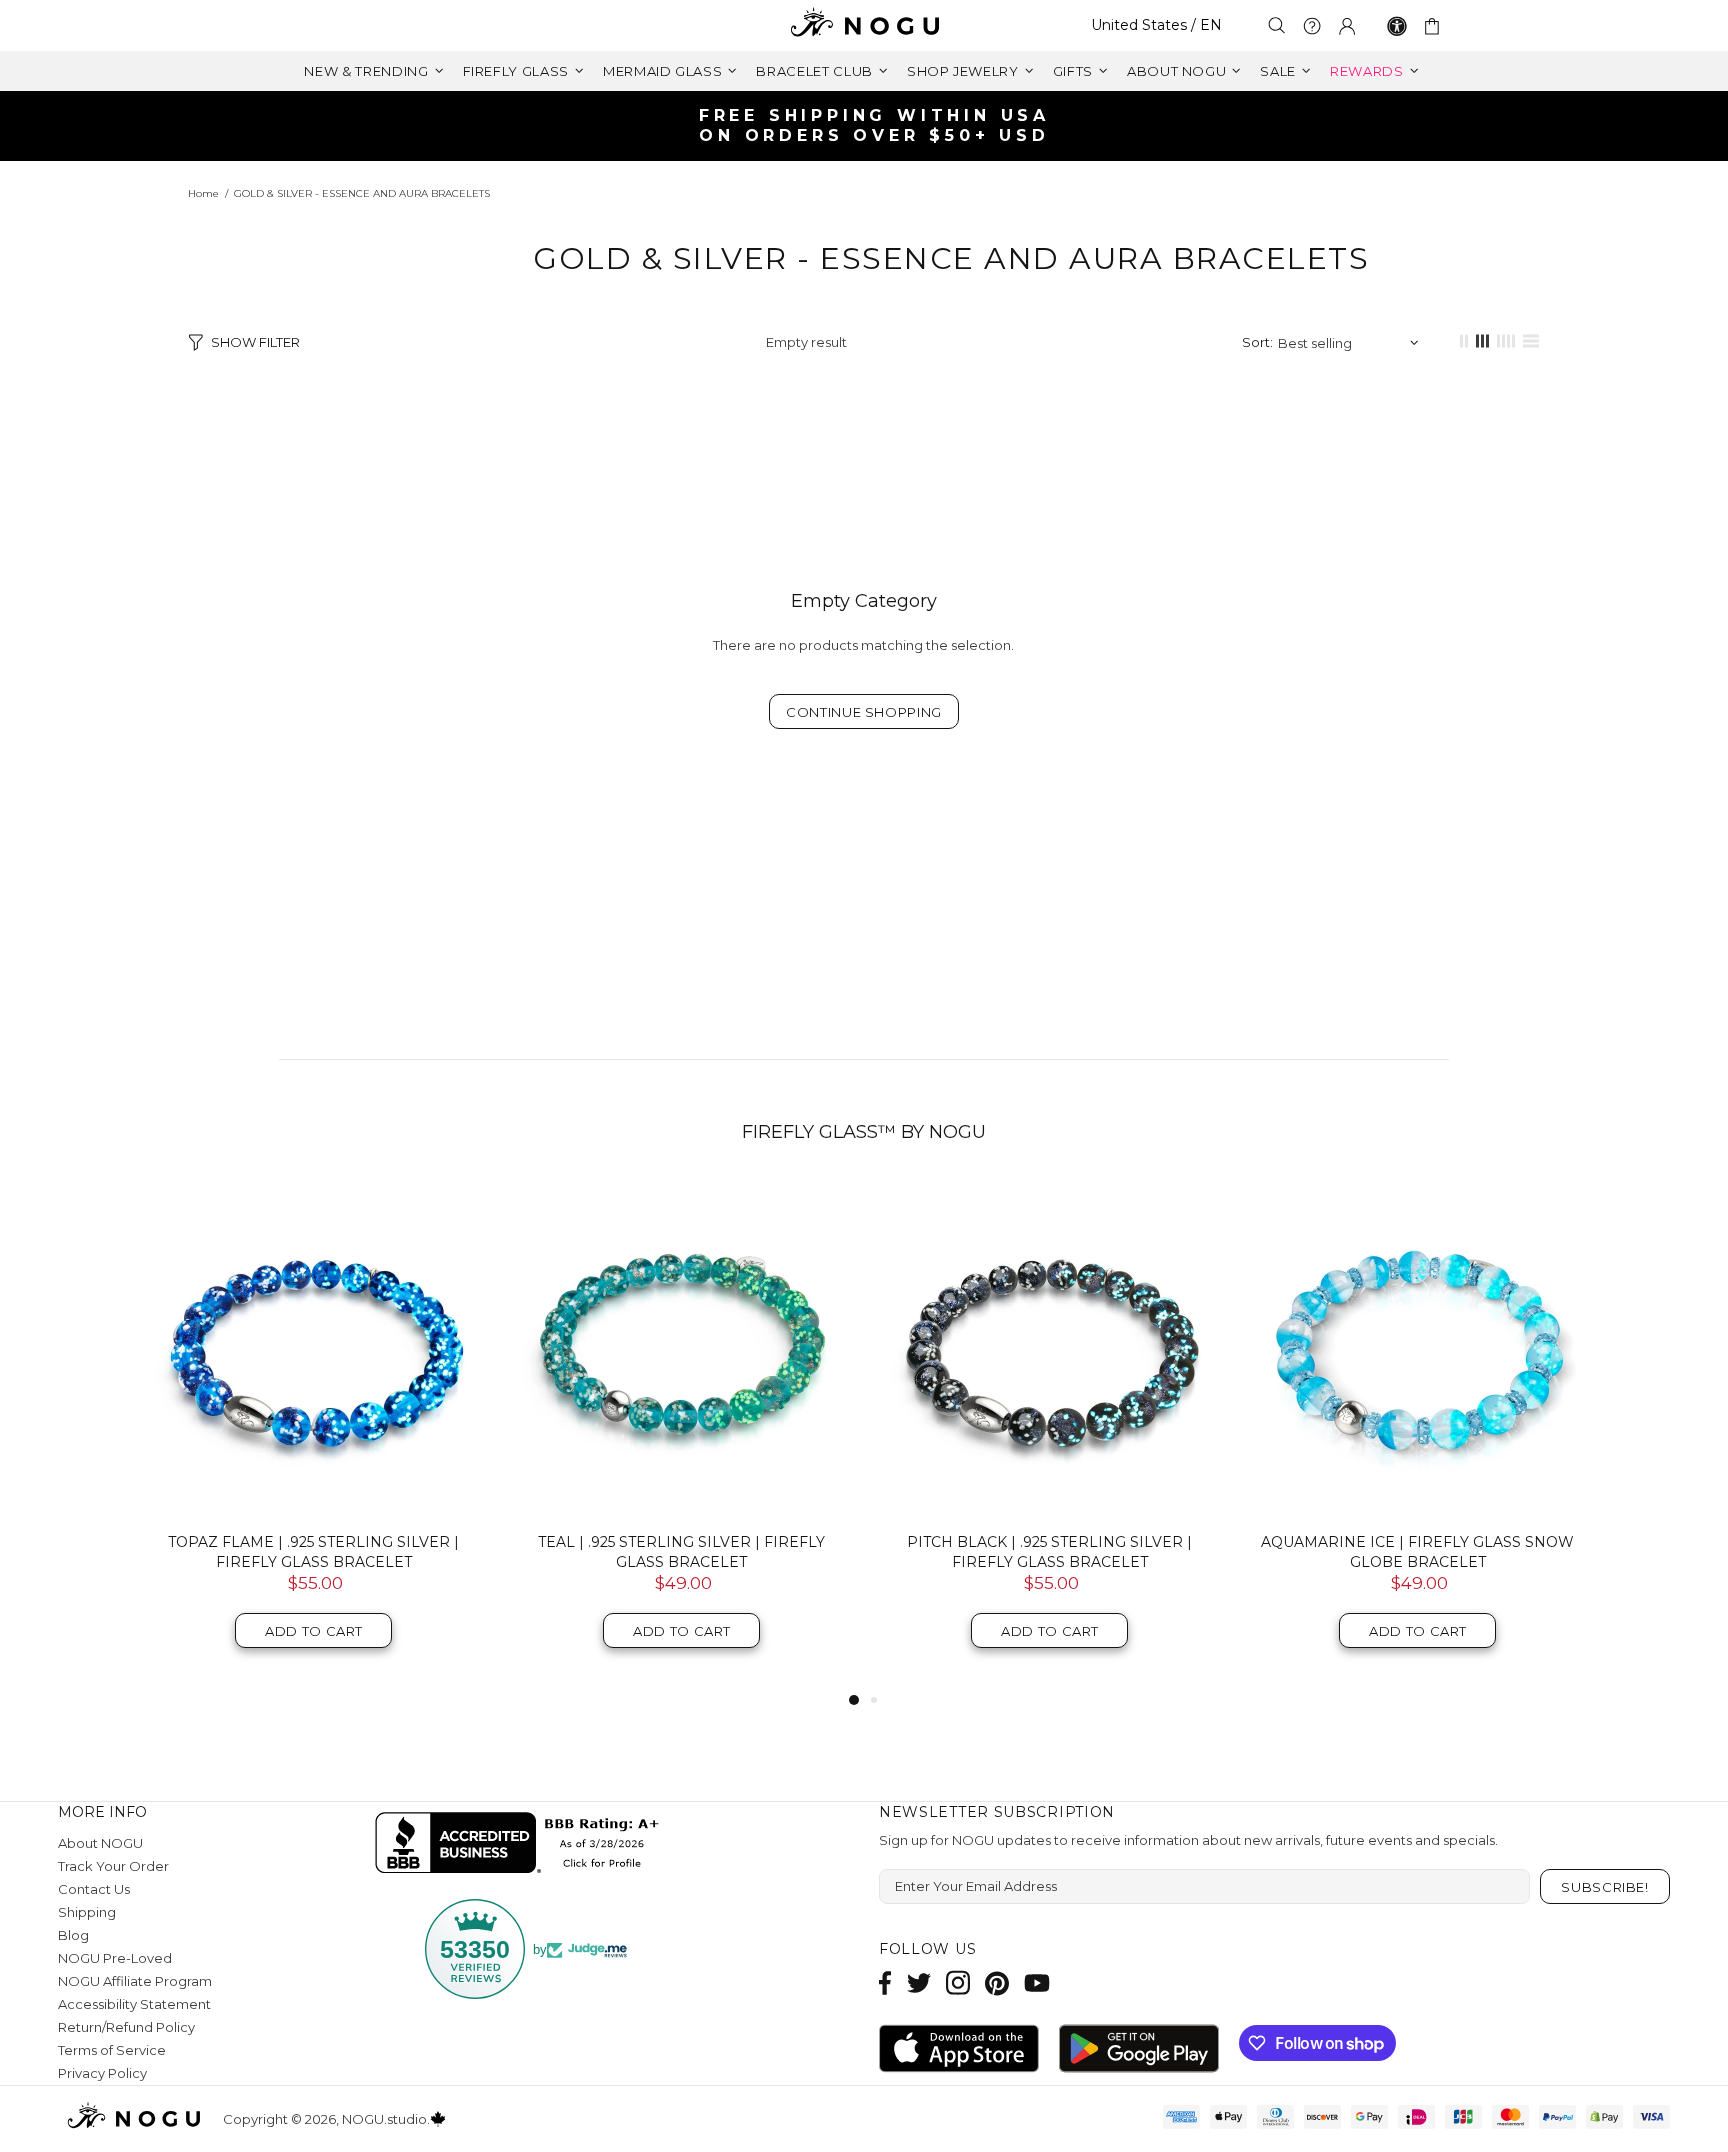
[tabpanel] (314, 1433)
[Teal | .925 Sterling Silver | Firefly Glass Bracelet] (682, 1348)
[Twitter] (919, 1982)
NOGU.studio (864, 25)
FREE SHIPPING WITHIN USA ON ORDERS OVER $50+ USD (874, 125)
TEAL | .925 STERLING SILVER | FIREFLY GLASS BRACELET (681, 1552)
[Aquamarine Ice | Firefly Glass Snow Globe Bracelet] (1418, 1348)
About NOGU (100, 1843)
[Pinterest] (997, 1982)
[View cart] (1435, 26)
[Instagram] (958, 1982)
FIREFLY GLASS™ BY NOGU (864, 1132)
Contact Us (94, 1889)
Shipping (87, 1912)
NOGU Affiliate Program (135, 1981)
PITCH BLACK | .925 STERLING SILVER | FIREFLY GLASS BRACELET (1049, 1552)
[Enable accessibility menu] (1397, 26)
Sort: (1257, 342)
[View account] (1347, 26)
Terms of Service (112, 2050)
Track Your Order (113, 1866)
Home (203, 193)
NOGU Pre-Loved (115, 1958)
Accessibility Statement (134, 2004)
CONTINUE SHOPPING (864, 712)
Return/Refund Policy (126, 2027)
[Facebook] (885, 1982)
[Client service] (1312, 26)
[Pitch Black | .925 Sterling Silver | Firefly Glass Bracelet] (1050, 1348)
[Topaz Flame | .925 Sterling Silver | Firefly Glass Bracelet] (314, 1348)
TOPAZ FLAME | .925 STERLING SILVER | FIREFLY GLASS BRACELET (313, 1552)
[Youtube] (1037, 1982)
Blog (73, 1935)
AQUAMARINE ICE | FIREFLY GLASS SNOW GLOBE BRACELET (1417, 1552)
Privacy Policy (102, 2073)
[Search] (1277, 25)
